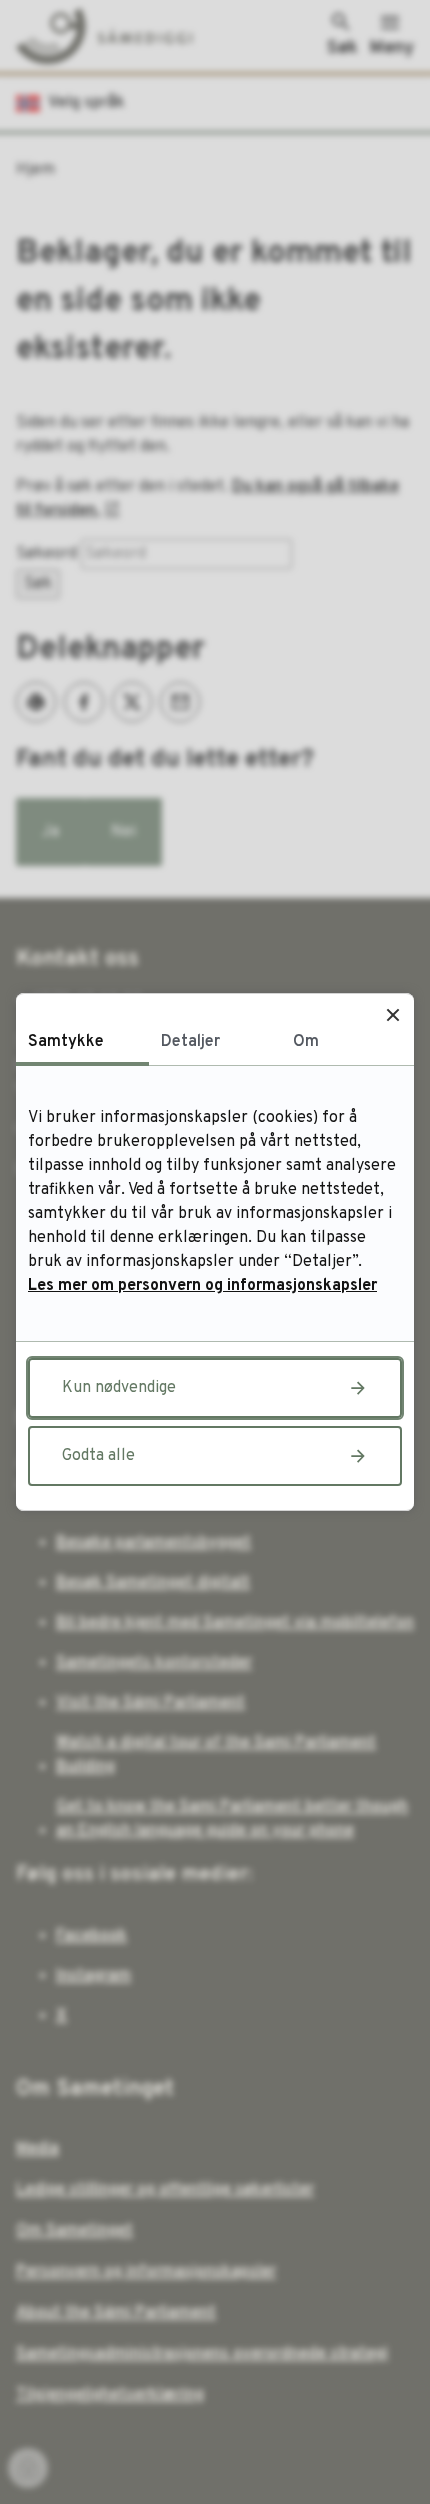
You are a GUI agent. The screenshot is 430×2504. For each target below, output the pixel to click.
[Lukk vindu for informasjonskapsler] (392, 1014)
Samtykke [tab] (66, 1042)
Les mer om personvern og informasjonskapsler (202, 1286)
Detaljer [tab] (190, 1042)
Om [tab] (306, 1042)
